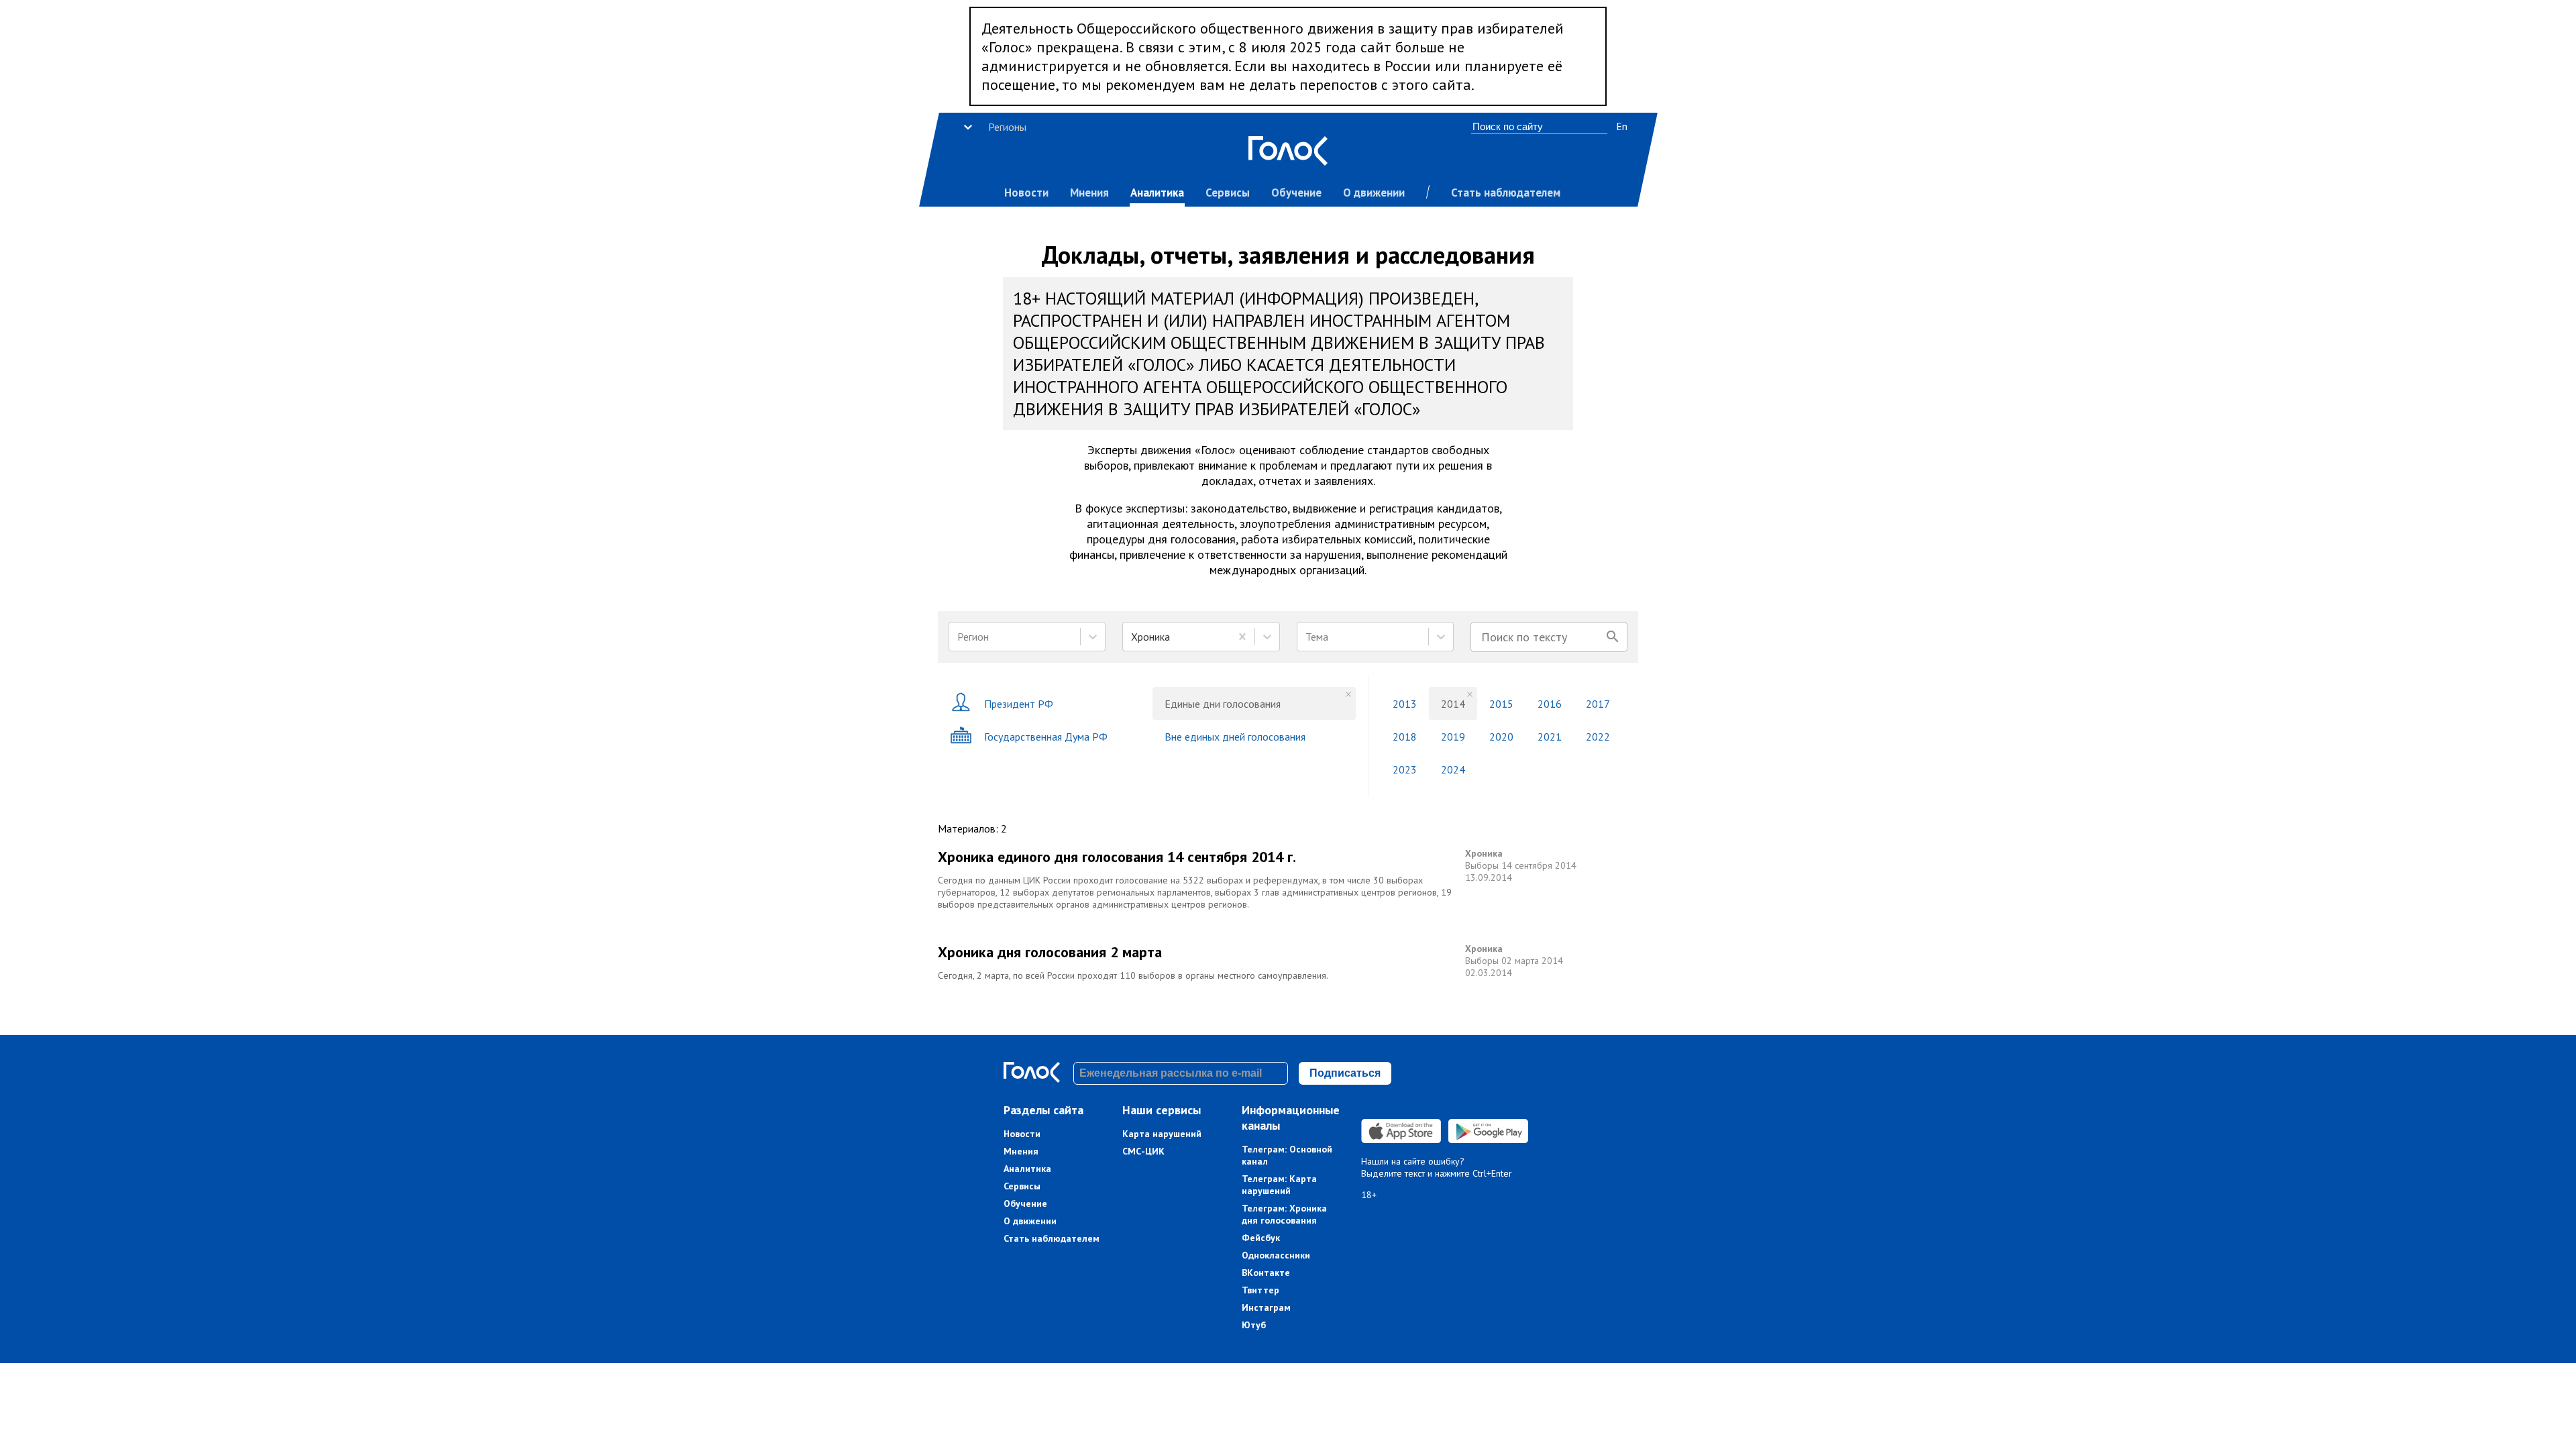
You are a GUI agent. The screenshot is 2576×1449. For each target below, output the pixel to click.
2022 (1598, 737)
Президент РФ (1019, 704)
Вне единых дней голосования (1235, 737)
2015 (1501, 704)
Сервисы (1228, 193)
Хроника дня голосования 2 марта (1050, 952)
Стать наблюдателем (1506, 193)
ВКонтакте (1266, 1273)
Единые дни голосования (1223, 704)
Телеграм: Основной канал (1287, 1155)
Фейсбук (1261, 1238)
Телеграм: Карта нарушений (1279, 1185)
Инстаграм (1266, 1307)
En (1622, 126)
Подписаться (1345, 1073)
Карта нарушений (1162, 1134)
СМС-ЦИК (1143, 1151)
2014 (1453, 704)
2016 (1550, 704)
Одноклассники (1276, 1255)
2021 (1550, 737)
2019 (1453, 737)
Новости (1026, 193)
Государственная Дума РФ (1046, 737)
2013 (1405, 704)
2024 (1453, 769)
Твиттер (1260, 1290)
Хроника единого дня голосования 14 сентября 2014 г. (1117, 857)
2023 (1405, 769)
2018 (1405, 737)
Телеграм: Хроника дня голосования (1284, 1214)
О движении (1374, 193)
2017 (1598, 704)
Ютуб (1254, 1325)
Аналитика (1157, 193)
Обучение (1296, 193)
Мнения (1089, 193)
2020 (1501, 737)
